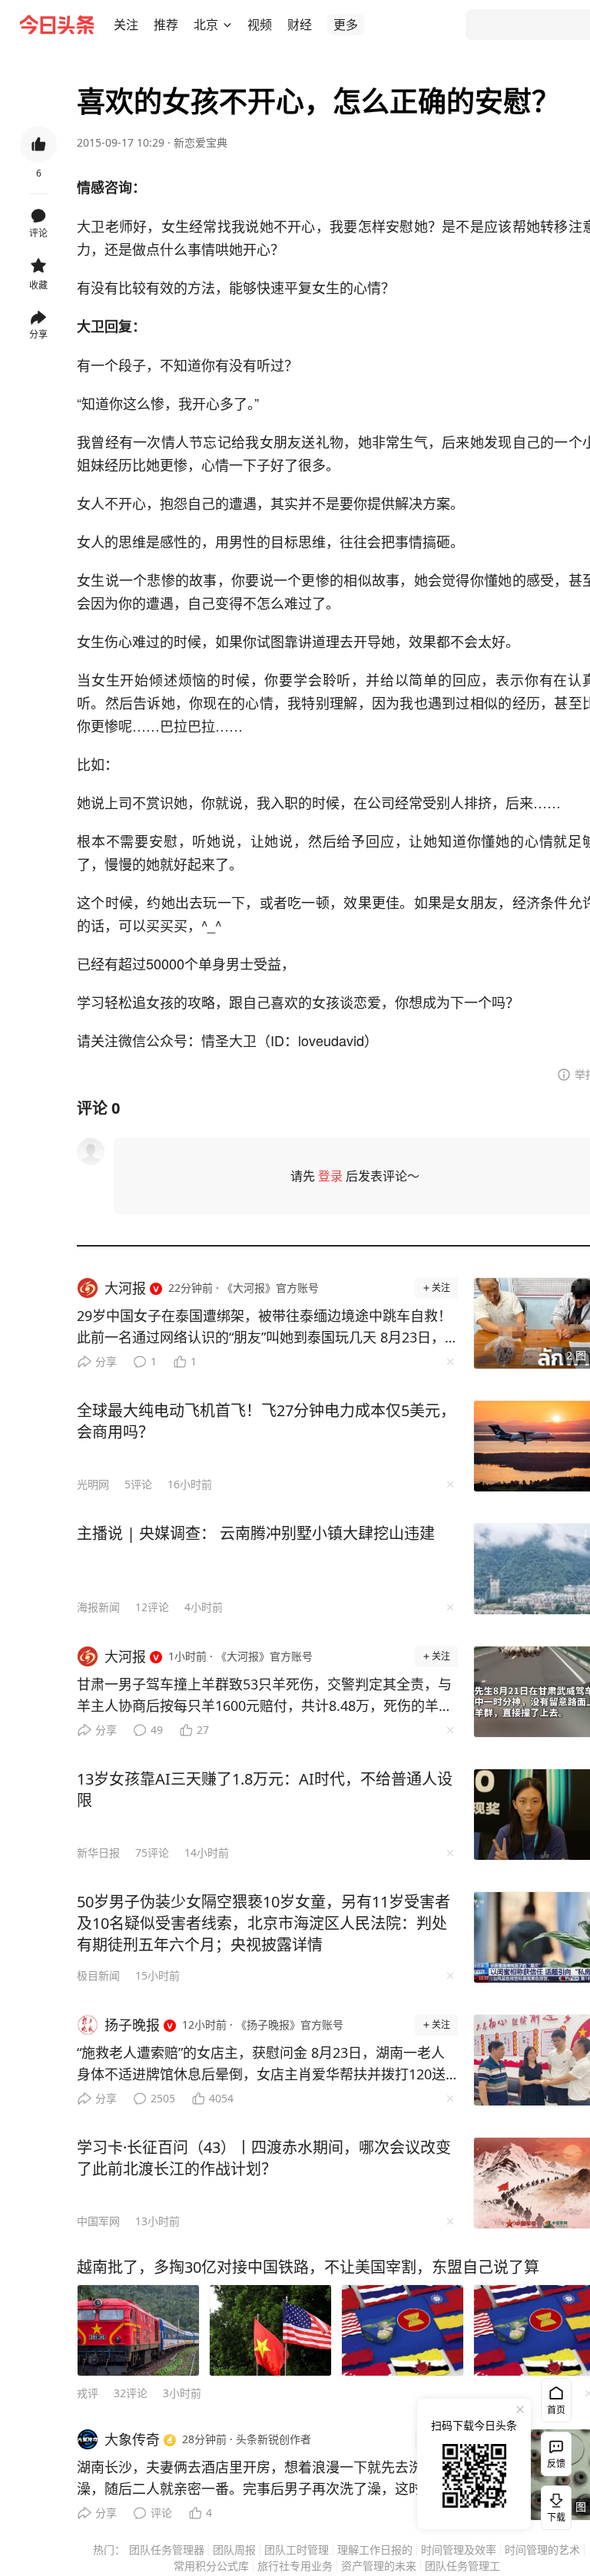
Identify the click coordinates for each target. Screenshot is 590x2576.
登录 (330, 1176)
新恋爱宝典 (201, 142)
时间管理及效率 (459, 2550)
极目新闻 (98, 1975)
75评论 (152, 1853)
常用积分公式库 (211, 2566)
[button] (126, 25)
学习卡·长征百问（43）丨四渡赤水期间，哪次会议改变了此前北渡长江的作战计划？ (264, 2158)
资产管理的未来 (379, 2566)
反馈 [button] (556, 2464)
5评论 (138, 1484)
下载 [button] (553, 2505)
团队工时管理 (297, 2550)
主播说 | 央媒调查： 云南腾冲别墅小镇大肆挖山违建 (256, 1533)
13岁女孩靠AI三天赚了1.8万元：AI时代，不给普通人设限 (265, 1790)
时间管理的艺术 (542, 2550)
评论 (161, 2513)
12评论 (152, 1607)
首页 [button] (556, 2410)
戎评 (88, 2393)
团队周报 (234, 2550)
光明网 (93, 1484)
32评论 (131, 2393)
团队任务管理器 (167, 2550)
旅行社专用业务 (295, 2566)
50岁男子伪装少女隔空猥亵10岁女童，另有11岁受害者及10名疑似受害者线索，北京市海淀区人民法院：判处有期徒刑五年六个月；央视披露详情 (264, 1923)
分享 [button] (38, 334)
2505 (163, 2098)
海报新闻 (98, 1607)
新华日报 (98, 1853)
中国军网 (98, 2221)
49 (157, 1730)
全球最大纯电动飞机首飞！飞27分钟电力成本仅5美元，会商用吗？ (266, 1421)
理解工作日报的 (375, 2550)
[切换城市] (227, 25)
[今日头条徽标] (57, 25)
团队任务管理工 (462, 2566)
